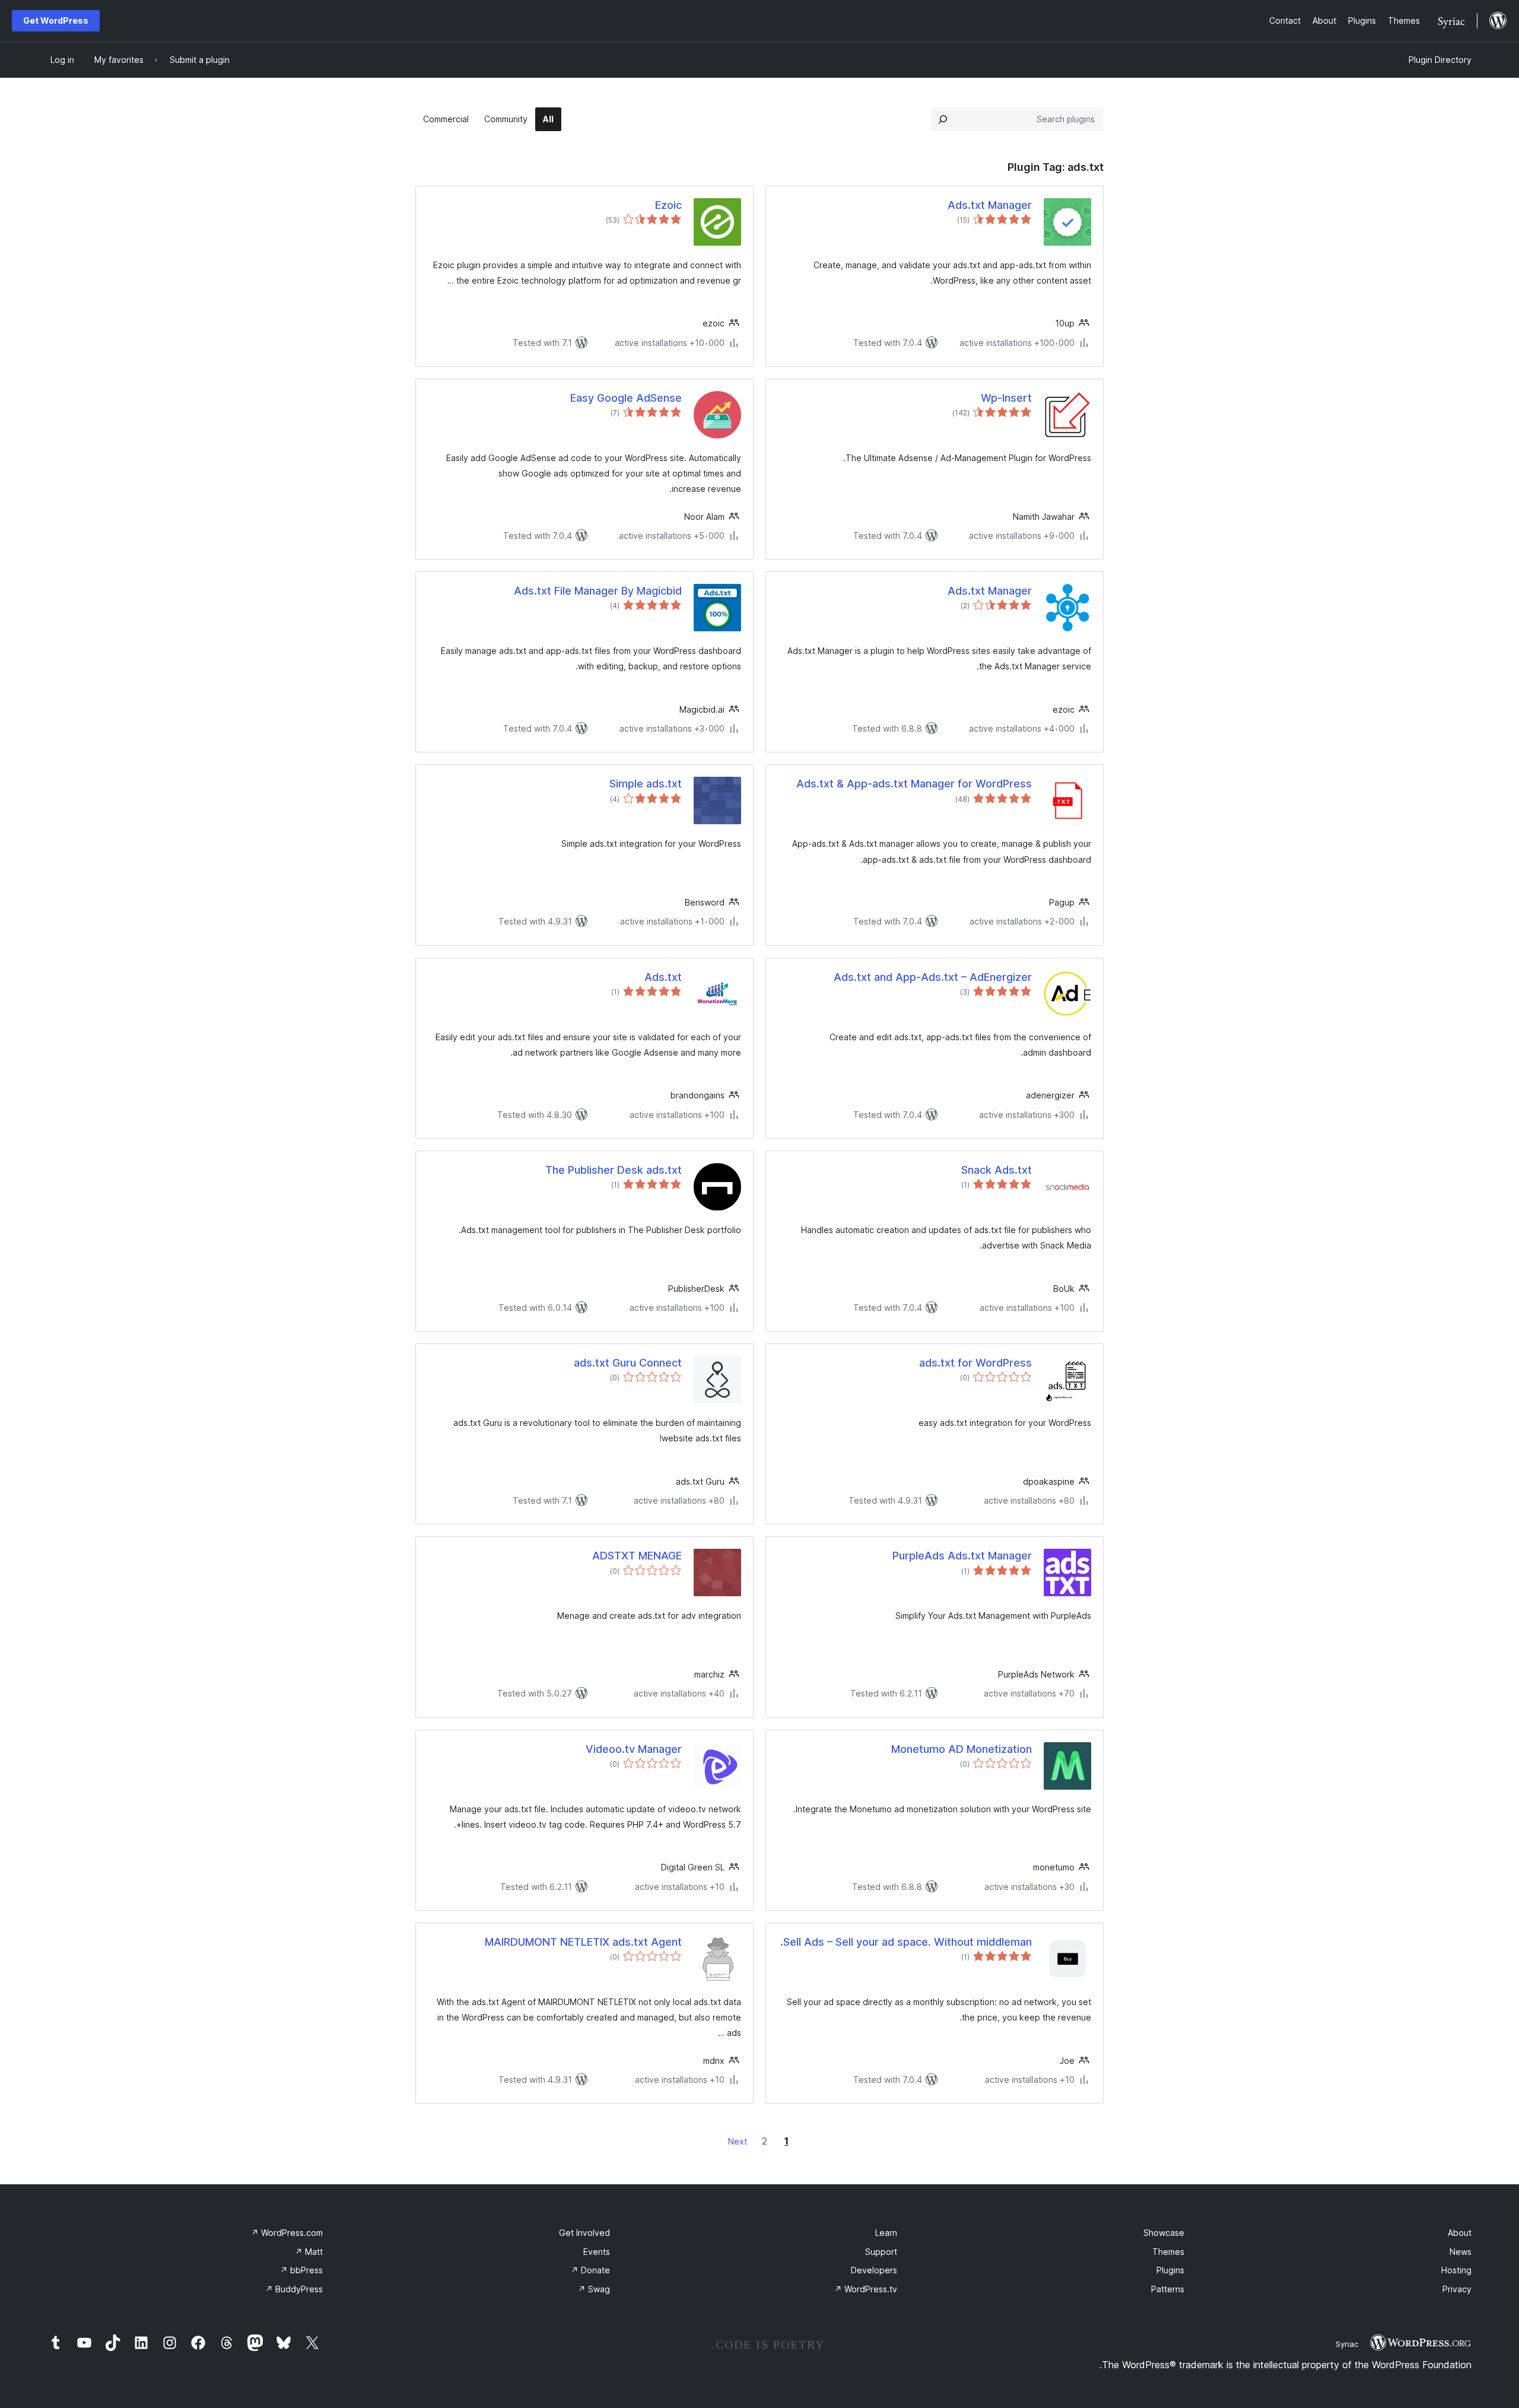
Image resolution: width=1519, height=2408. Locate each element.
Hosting (1456, 2270)
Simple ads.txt (646, 784)
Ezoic (668, 205)
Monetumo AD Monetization (962, 1749)
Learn (886, 2233)
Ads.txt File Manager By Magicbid (598, 591)
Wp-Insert (1006, 398)
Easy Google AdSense (626, 398)
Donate (590, 2270)
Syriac (1347, 2344)
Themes (1168, 2252)
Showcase (1164, 2233)
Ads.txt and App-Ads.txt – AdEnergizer (933, 977)
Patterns (1168, 2289)
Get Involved (584, 2233)
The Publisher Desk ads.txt (614, 1170)
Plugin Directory (1440, 60)
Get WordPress (56, 20)
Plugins (1170, 2270)
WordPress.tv (866, 2289)
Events (597, 2252)
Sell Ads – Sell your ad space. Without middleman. (906, 1942)
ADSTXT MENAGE (637, 1556)
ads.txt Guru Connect (628, 1363)
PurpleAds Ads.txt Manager (962, 1556)
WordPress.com (287, 2233)
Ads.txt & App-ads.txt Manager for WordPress (914, 784)
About (1460, 2233)
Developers (874, 2270)
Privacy (1457, 2289)
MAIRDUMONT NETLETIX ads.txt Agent (583, 1942)
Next (738, 2141)
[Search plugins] (943, 119)
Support (881, 2252)
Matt (309, 2252)
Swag (594, 2289)
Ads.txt (663, 977)
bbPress (301, 2270)
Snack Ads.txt (997, 1170)
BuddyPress (294, 2289)
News (1461, 2252)
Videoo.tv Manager (634, 1749)
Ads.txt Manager (990, 205)
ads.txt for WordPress (975, 1363)
